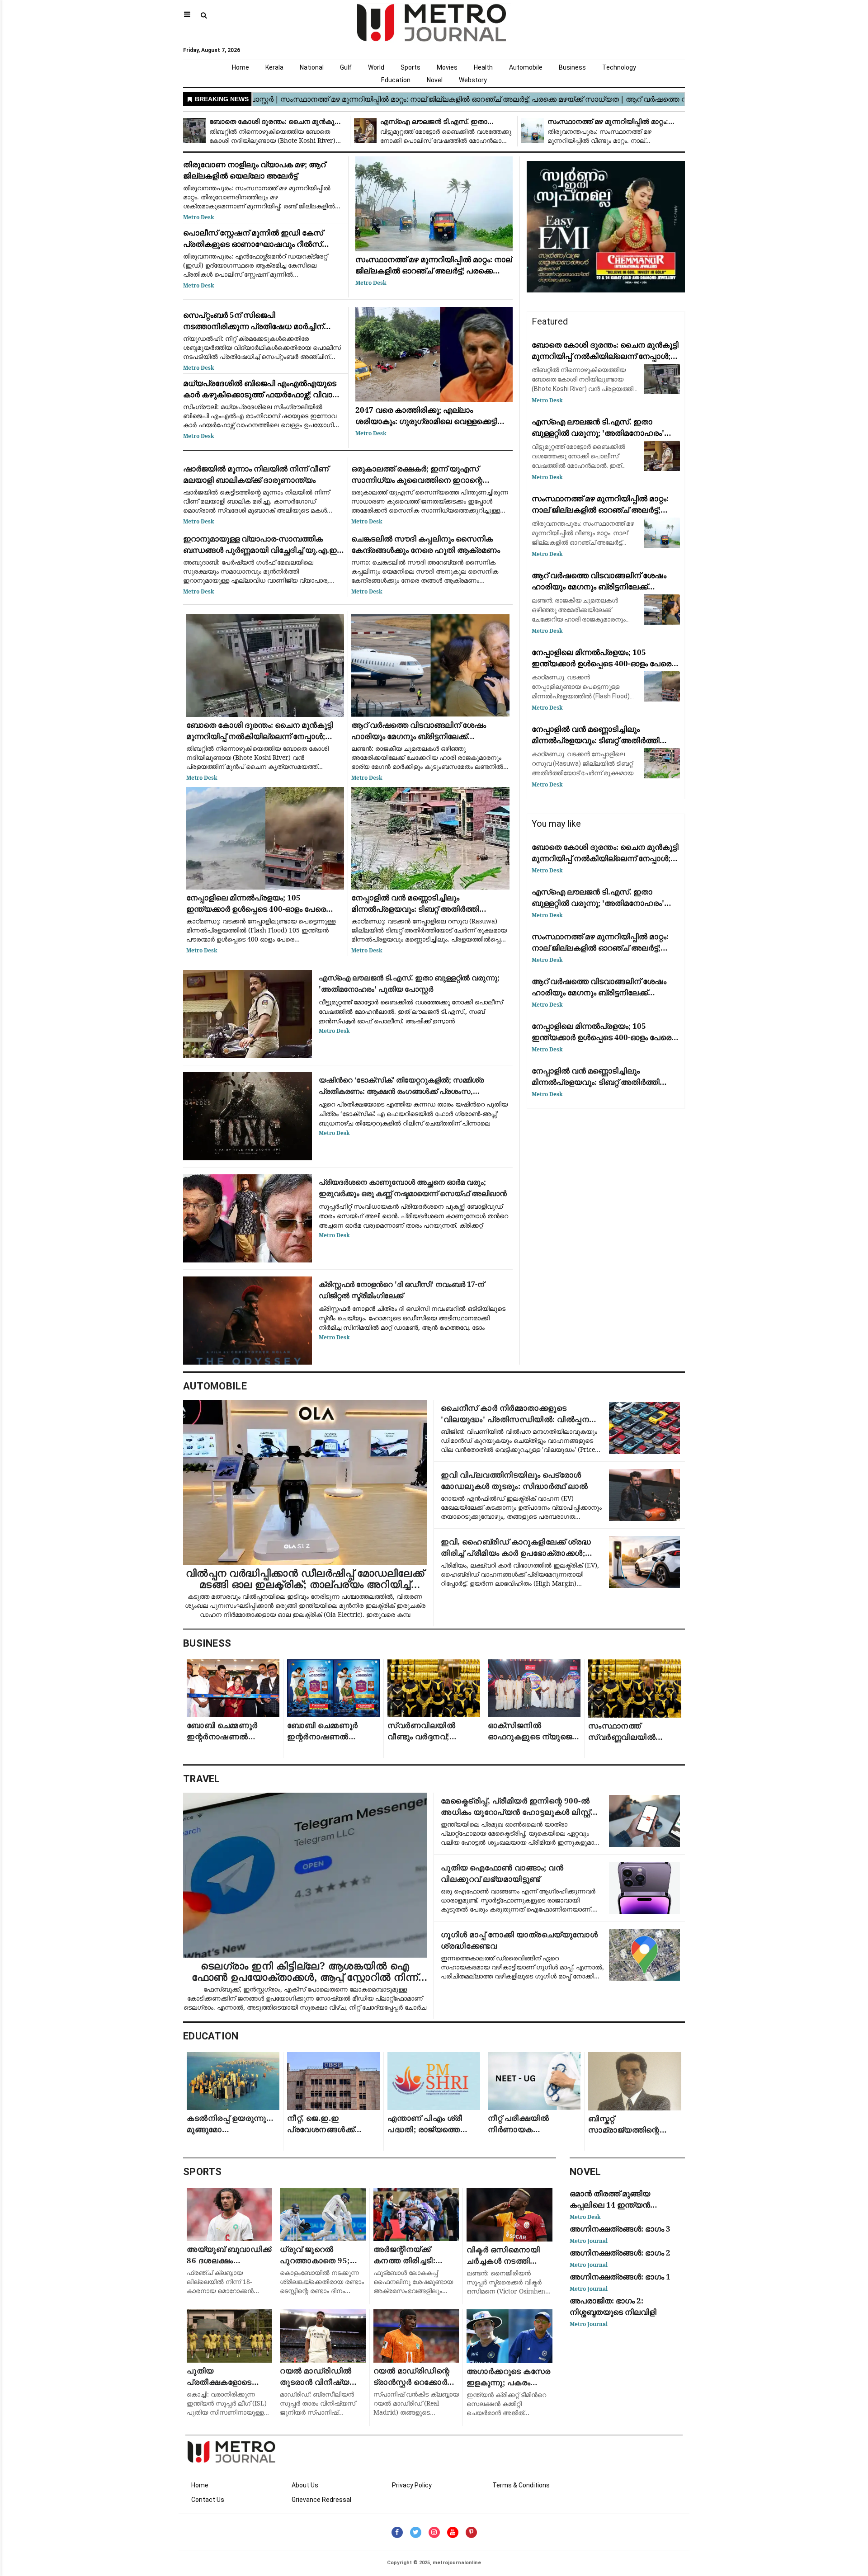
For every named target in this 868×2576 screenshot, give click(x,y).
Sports (410, 67)
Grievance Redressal (321, 2500)
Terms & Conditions (521, 2485)
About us (305, 2485)
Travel (202, 1779)
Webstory (473, 80)
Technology (619, 67)
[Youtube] (453, 2532)
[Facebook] (397, 2532)
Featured (550, 321)
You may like (556, 824)
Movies (447, 67)
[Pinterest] (471, 2532)
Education (396, 80)
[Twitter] (416, 2532)
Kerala (274, 67)
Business (572, 67)
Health (483, 67)
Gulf (346, 67)
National (312, 67)
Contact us (208, 2500)
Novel (435, 80)
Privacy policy (412, 2485)
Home (241, 67)
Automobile (526, 67)
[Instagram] (434, 2532)
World (376, 67)
